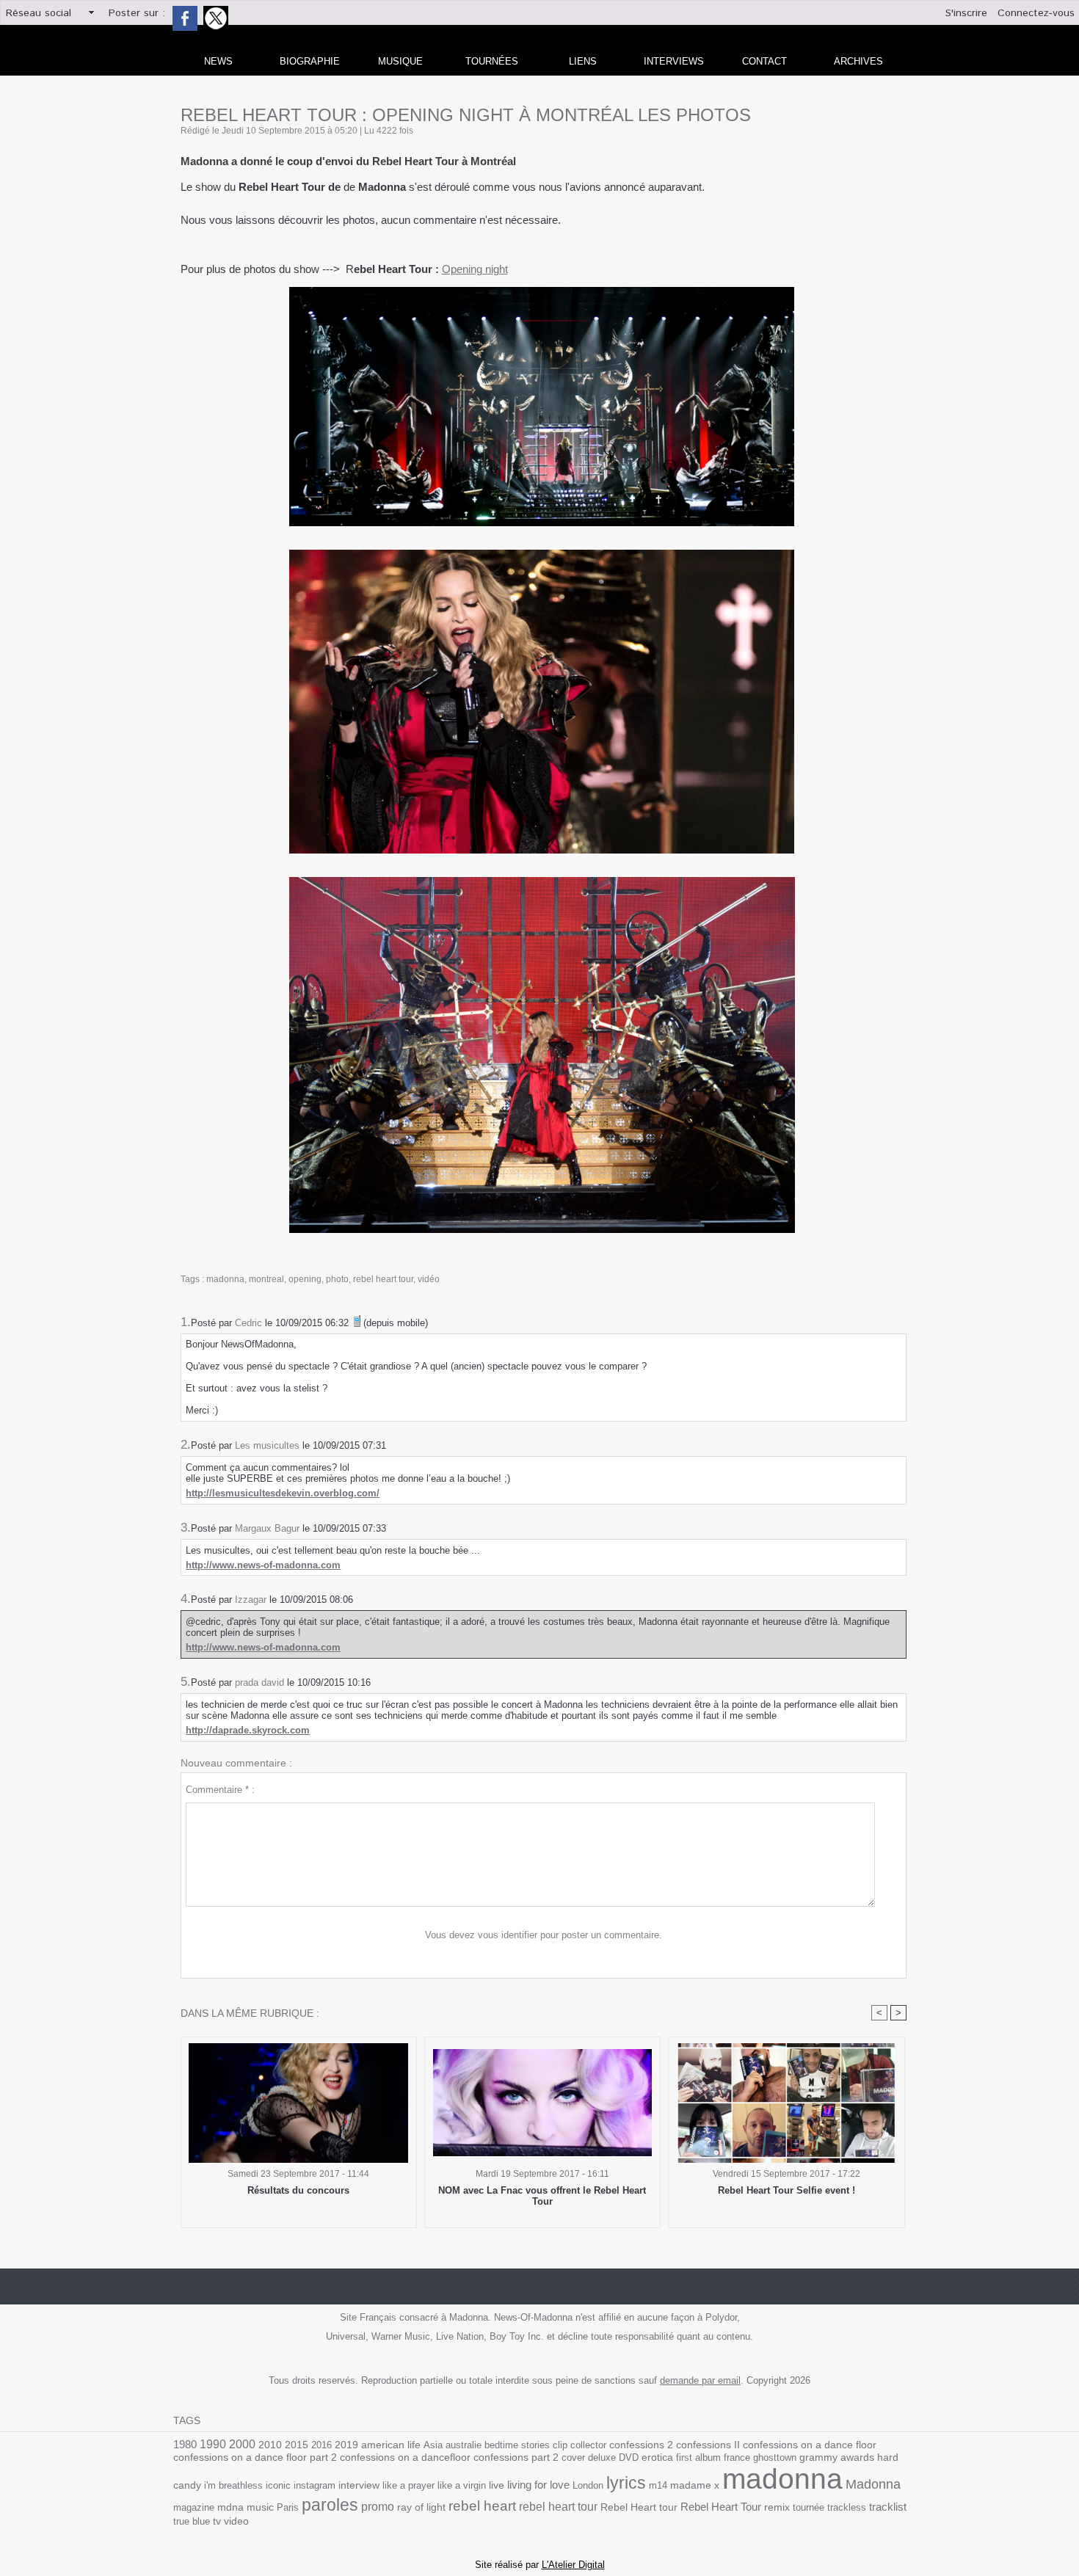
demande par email (700, 2380)
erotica (657, 2457)
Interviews (674, 61)
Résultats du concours (298, 2190)
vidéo (429, 1279)
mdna (230, 2507)
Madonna (873, 2484)
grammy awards (837, 2457)
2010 (270, 2445)
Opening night (475, 269)
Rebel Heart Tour (721, 2507)
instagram (315, 2485)
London (588, 2485)
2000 (242, 2444)
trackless (847, 2507)
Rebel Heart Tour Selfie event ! (786, 2190)
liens (583, 61)
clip (560, 2445)
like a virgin (462, 2485)
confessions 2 (641, 2445)
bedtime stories (517, 2445)
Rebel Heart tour (639, 2507)
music (260, 2507)
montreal (266, 1279)
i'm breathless (233, 2485)
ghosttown (775, 2457)
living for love (538, 2485)
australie (464, 2445)
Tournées (492, 61)
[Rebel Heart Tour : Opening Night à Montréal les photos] (542, 291)
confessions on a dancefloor (405, 2457)
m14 (658, 2485)
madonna (225, 1279)
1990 (213, 2444)
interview (359, 2485)
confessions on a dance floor (810, 2445)
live (497, 2485)
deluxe (602, 2457)
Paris (288, 2507)
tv (217, 2521)
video (236, 2521)
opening (305, 1279)
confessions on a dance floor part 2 (255, 2457)
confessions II (708, 2445)
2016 (321, 2445)
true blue (192, 2521)
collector (588, 2445)
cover (573, 2457)
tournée (809, 2507)
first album (698, 2457)
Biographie (310, 61)
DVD (629, 2457)
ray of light (421, 2507)
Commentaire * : (220, 1790)
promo (378, 2507)
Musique (400, 61)
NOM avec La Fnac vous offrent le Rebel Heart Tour (542, 2196)
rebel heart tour (383, 1279)
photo (337, 1279)
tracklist (888, 2507)
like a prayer (408, 2485)
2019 (346, 2445)
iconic (278, 2485)
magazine (194, 2507)
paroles (330, 2505)
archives (858, 61)
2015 (297, 2445)
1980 (185, 2444)
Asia (433, 2445)
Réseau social (39, 13)
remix (777, 2507)
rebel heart (482, 2506)
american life (391, 2445)
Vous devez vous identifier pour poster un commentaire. (544, 1935)
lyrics (626, 2483)
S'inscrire (966, 13)
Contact (764, 61)
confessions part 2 (516, 2457)
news (218, 61)
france (737, 2457)
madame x (695, 2485)
